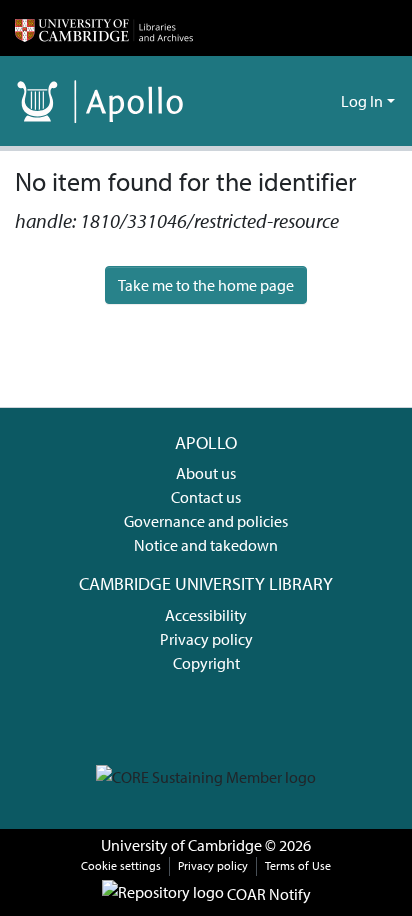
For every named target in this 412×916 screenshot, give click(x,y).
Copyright (206, 663)
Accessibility (206, 615)
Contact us (206, 497)
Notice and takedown (206, 545)
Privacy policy (206, 639)
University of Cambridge (181, 845)
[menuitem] (322, 101)
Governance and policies (206, 521)
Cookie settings (121, 865)
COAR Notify (267, 894)
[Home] (104, 28)
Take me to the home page (206, 285)
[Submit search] (293, 101)
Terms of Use (298, 865)
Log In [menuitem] (362, 101)
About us (206, 473)
